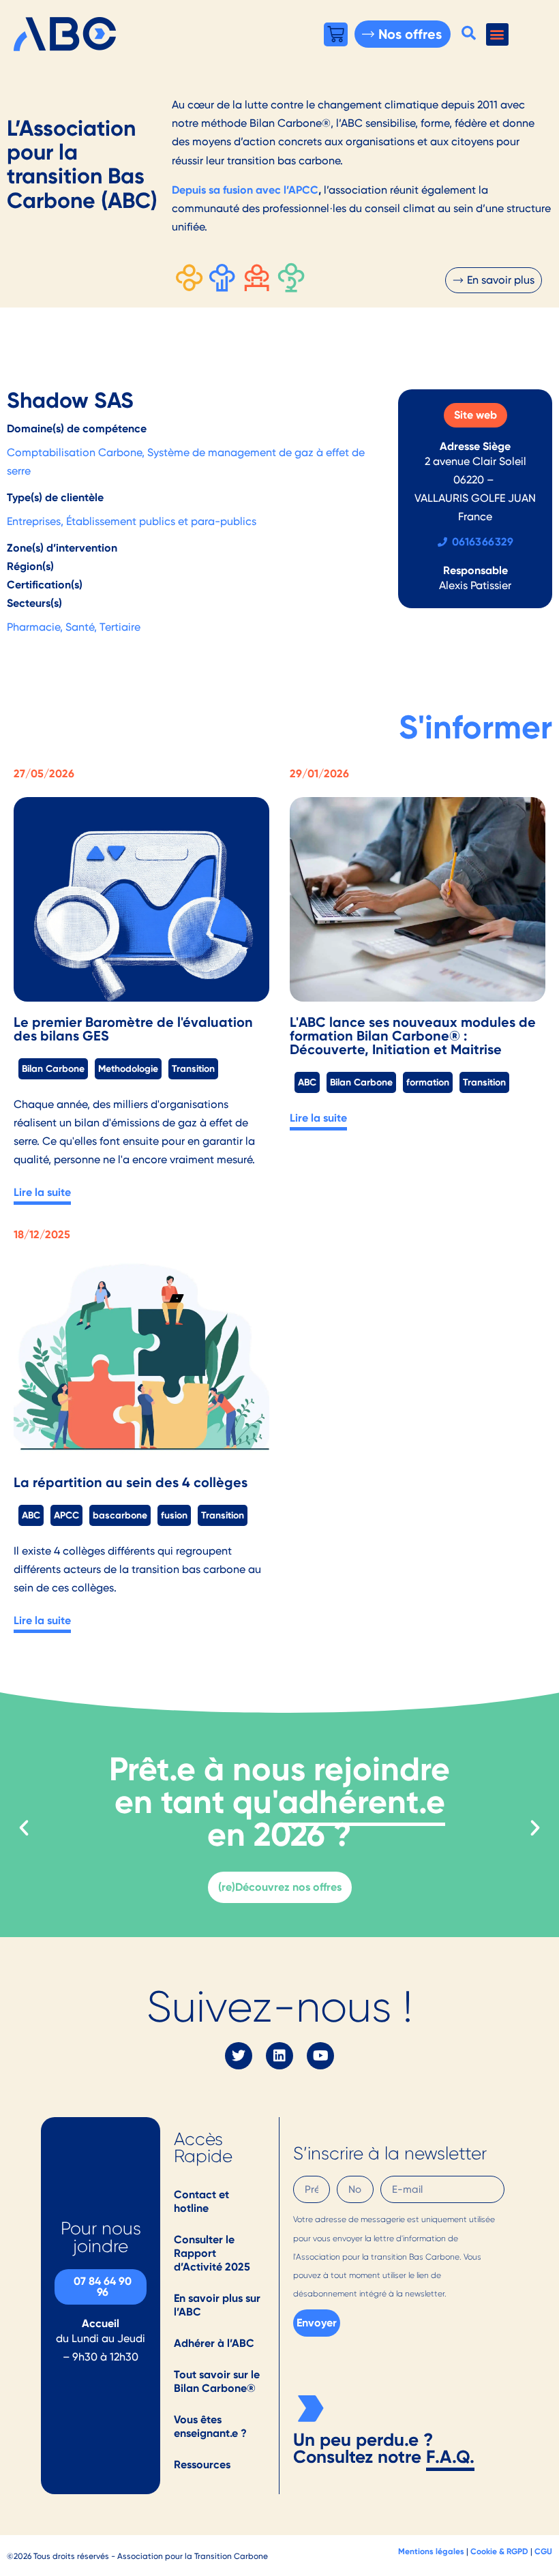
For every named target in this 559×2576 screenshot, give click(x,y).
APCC (66, 1515)
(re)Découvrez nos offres (280, 1887)
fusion (174, 1515)
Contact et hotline (201, 2201)
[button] (469, 33)
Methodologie (128, 1068)
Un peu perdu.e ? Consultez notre (363, 2448)
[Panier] (336, 34)
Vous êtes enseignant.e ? (210, 2426)
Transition (193, 1068)
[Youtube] (320, 2056)
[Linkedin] (279, 2056)
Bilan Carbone (53, 1068)
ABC (307, 1082)
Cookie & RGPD (499, 2551)
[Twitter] (239, 2056)
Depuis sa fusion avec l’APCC (245, 190)
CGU (543, 2551)
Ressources (202, 2465)
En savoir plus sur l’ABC (217, 2305)
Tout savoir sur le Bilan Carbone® (217, 2381)
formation (428, 1082)
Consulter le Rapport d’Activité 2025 (212, 2253)
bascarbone (120, 1515)
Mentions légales (431, 2551)
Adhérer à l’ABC (214, 2343)
